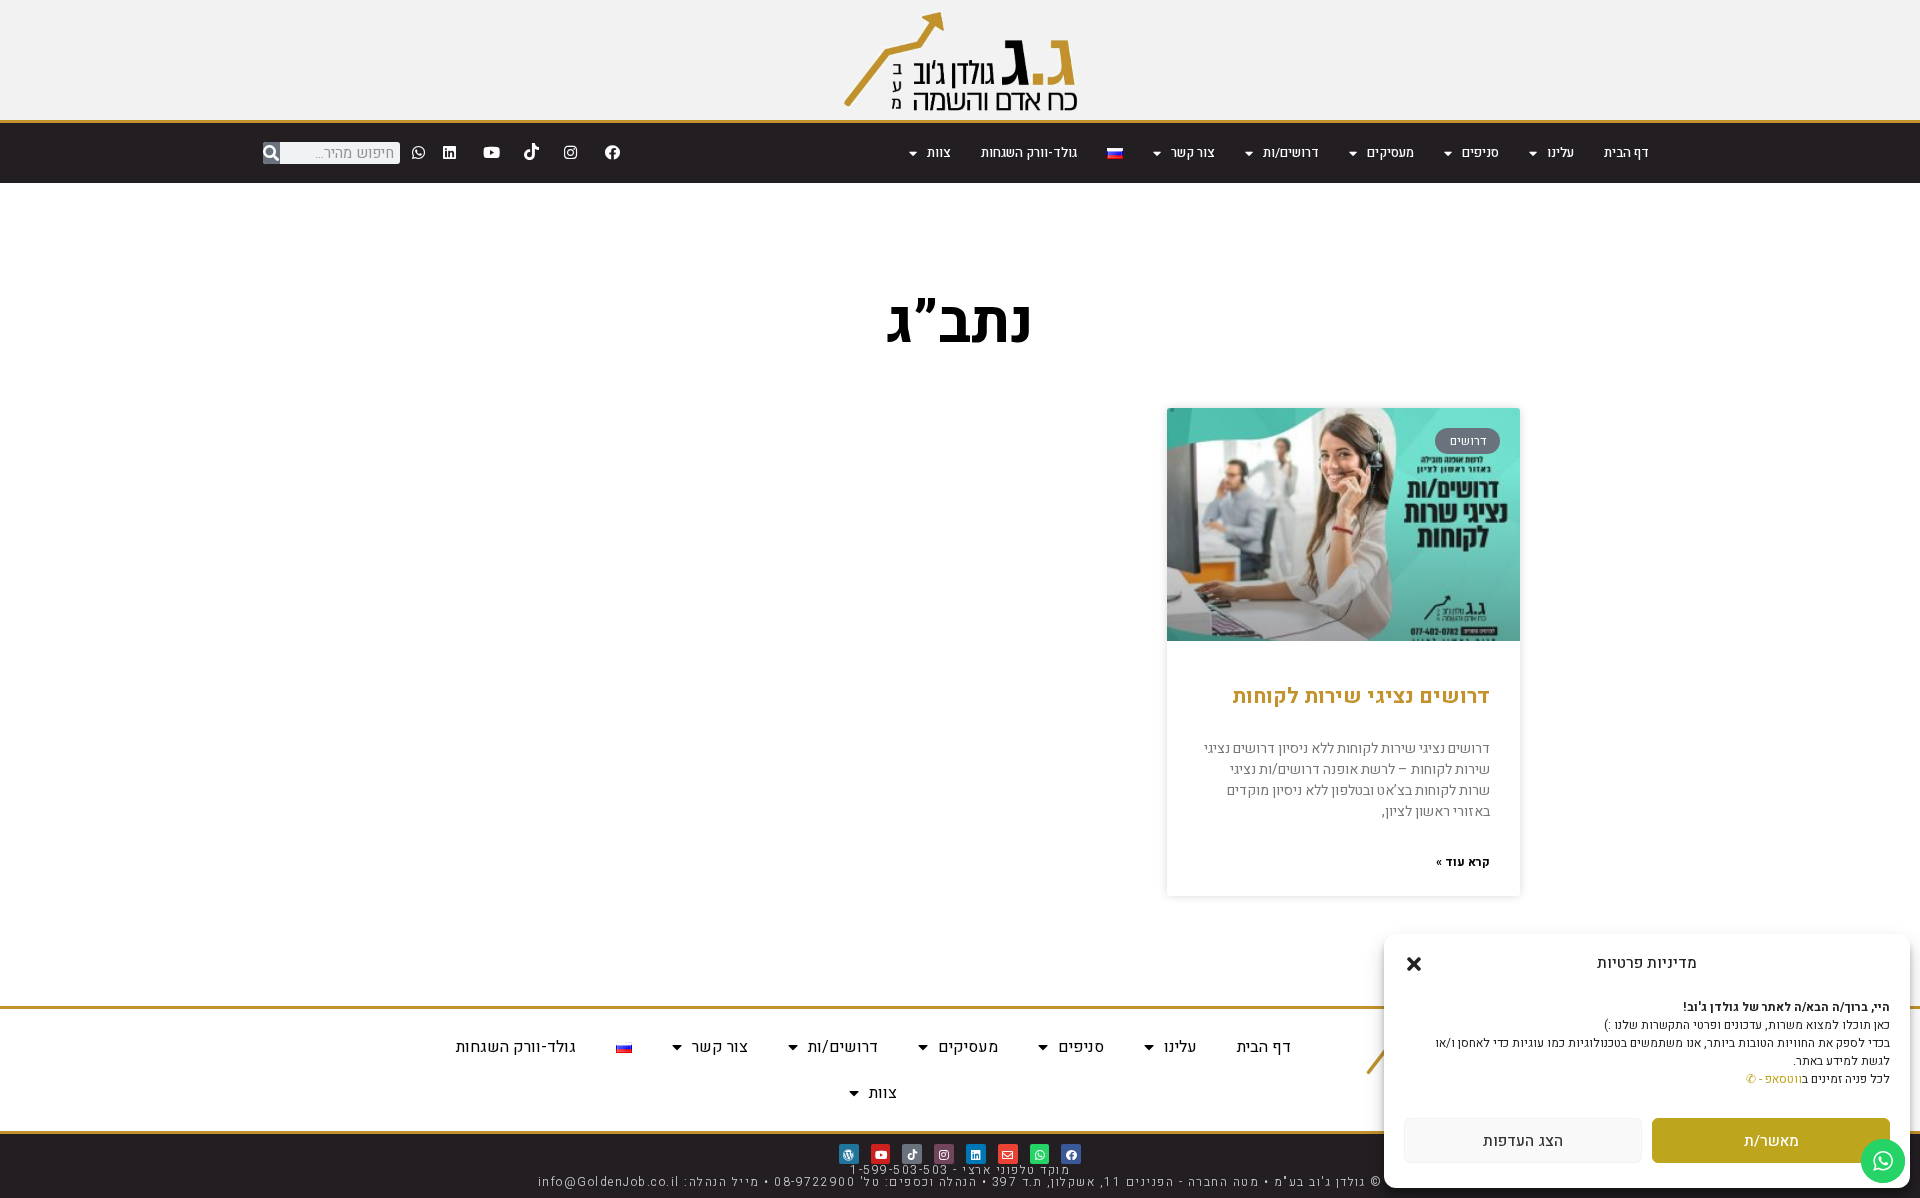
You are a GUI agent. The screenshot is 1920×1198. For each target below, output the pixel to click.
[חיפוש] (271, 153)
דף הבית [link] (1626, 152)
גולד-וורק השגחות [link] (1029, 152)
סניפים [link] (1480, 152)
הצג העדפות (1523, 1141)
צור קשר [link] (1193, 152)
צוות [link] (939, 152)
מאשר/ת (1771, 1141)
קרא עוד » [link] (1463, 862)
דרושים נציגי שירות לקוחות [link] (1361, 696)
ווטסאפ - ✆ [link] (1774, 1079)
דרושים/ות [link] (1291, 152)
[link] (960, 60)
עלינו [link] (1560, 152)
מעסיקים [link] (1390, 152)
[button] (1414, 964)
